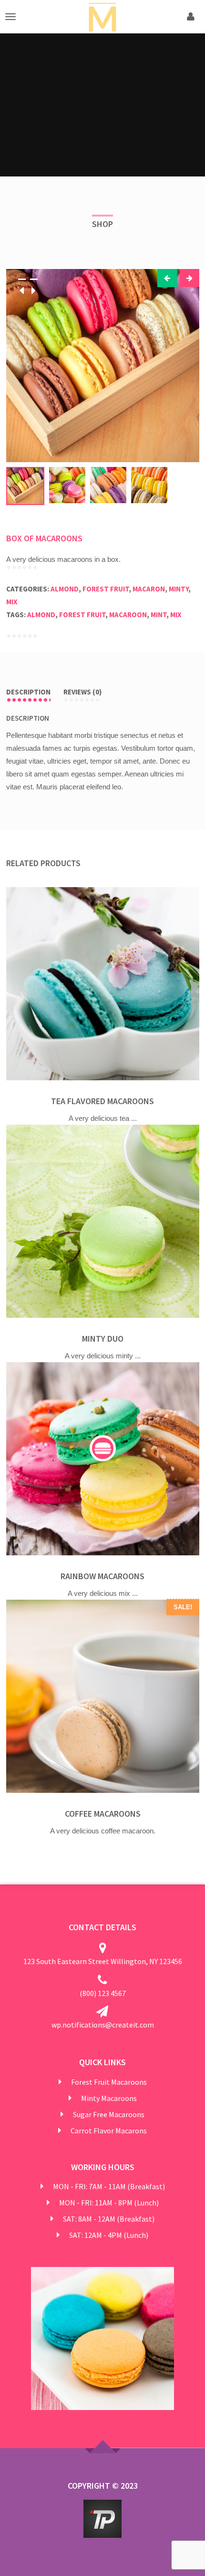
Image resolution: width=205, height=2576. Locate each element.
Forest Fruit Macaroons (109, 2082)
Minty (179, 589)
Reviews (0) (82, 692)
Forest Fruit (106, 589)
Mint (159, 615)
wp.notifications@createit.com (103, 2025)
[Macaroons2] (103, 366)
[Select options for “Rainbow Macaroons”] (103, 1448)
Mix (12, 602)
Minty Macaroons (109, 2098)
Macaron (149, 589)
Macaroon (128, 615)
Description (28, 692)
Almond (65, 589)
